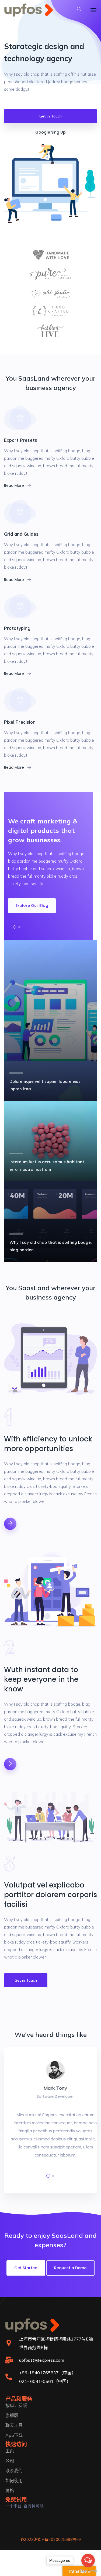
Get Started (26, 2268)
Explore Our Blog (32, 906)
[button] (15, 927)
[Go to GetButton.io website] (88, 2571)
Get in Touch (50, 116)
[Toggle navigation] (93, 10)
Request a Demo (70, 2268)
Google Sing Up (50, 132)
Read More (15, 485)
